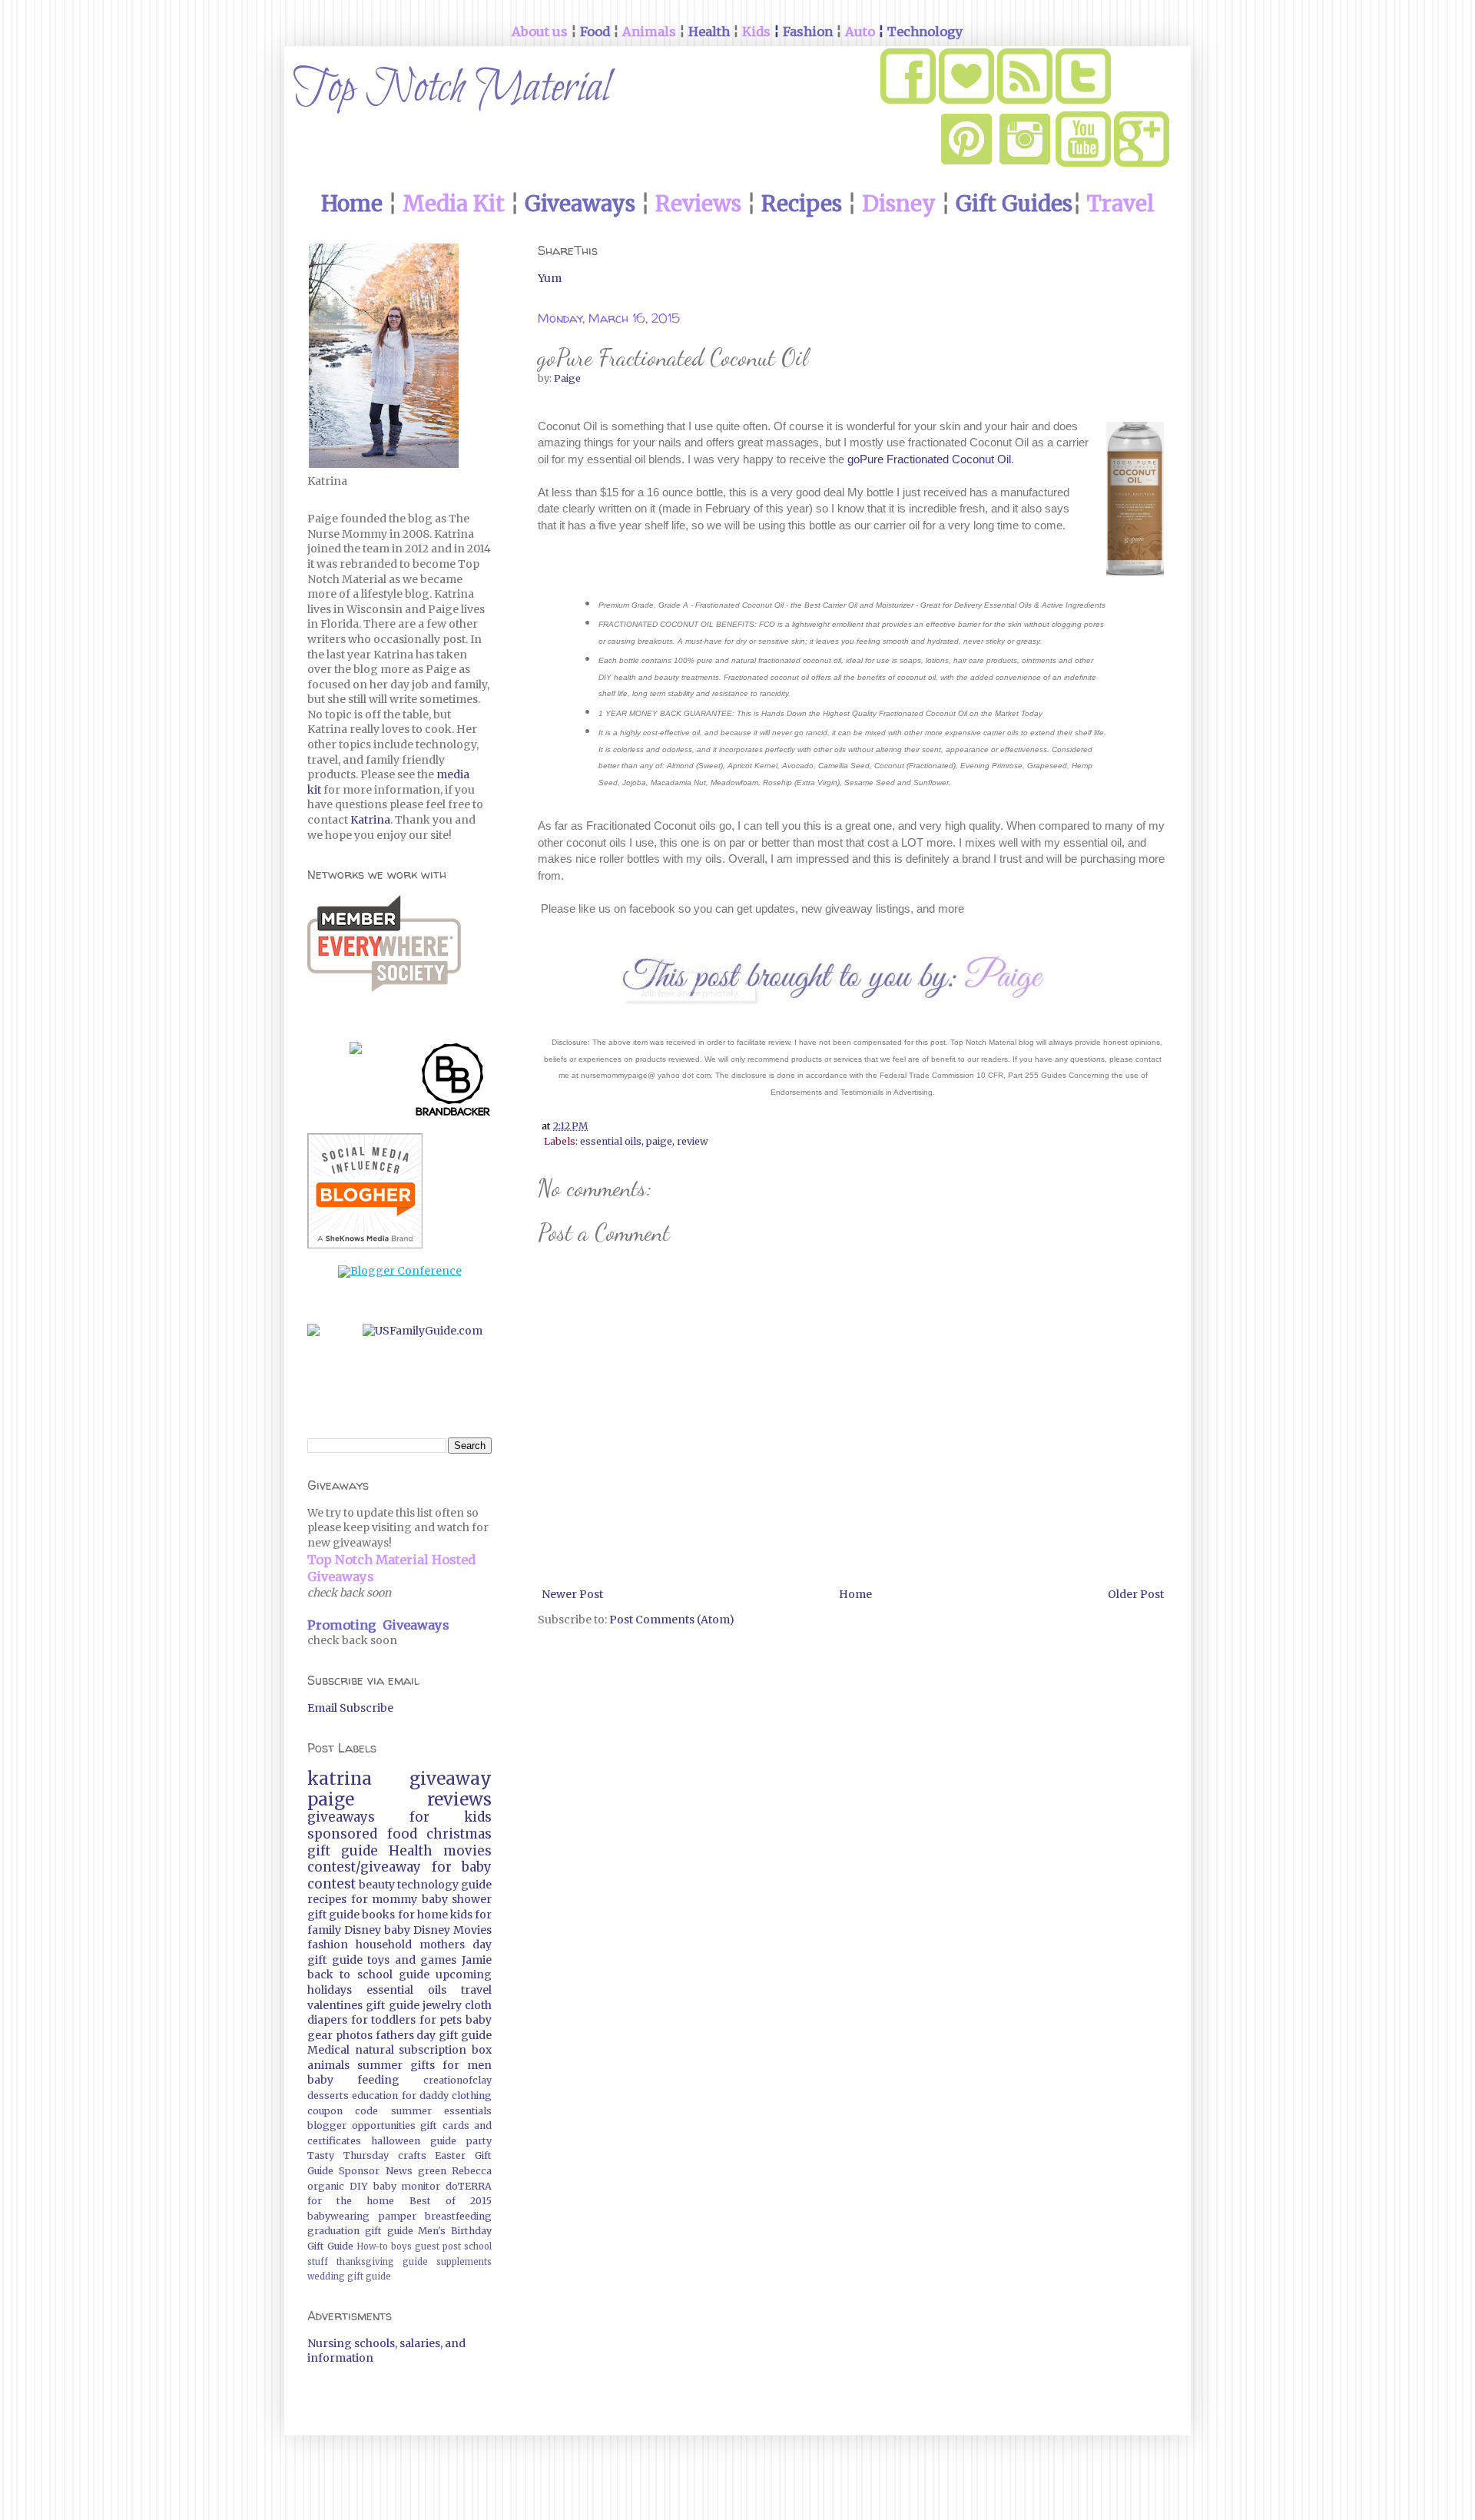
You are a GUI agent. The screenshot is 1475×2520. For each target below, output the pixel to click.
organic (326, 2186)
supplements (464, 2262)
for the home (351, 2201)
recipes (327, 1899)
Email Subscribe (350, 1708)
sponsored (342, 1834)
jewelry (442, 2005)
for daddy (425, 2096)
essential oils (611, 1141)
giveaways (341, 1817)
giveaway (451, 1779)
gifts (423, 2065)
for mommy (384, 1899)
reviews (459, 1799)
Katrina (370, 820)
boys (401, 2246)
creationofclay (457, 2080)
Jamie (477, 1960)
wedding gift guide (349, 2276)
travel (476, 1990)
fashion (328, 1945)
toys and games (412, 1960)
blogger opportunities (361, 2125)
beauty (377, 1885)
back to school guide (368, 1975)
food (402, 1834)
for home (423, 1915)
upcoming (464, 1975)
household (384, 1945)
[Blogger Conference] (400, 1271)
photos (354, 2035)
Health (411, 1851)
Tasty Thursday (348, 2155)
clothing (472, 2096)
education (375, 2096)
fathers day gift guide (434, 2035)
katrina (340, 1779)
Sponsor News (375, 2171)
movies (467, 1851)
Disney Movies (452, 1930)
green (432, 2171)
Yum (550, 278)
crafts (412, 2155)
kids (461, 1915)
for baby (462, 1867)
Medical (328, 2050)
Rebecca (472, 2171)
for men (467, 2065)
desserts (328, 2096)
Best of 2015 (451, 2201)
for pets (441, 2020)
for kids (451, 1817)
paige (659, 1141)
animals (328, 2065)
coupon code (343, 2111)
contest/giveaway (364, 1867)
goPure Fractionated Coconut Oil (929, 459)
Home (855, 1594)
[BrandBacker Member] (453, 1083)
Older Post (1136, 1594)
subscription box (445, 2050)
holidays (330, 1990)
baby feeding (353, 2080)
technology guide (444, 1885)
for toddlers (384, 2020)
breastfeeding (458, 2216)
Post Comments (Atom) (672, 1620)
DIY (359, 2186)
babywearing (338, 2216)
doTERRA (469, 2186)
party (479, 2141)
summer (380, 2065)
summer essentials (441, 2111)
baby (397, 1930)
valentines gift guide (363, 2005)
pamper (398, 2216)
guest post (438, 2246)
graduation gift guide (360, 2231)
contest (331, 1884)
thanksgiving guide (382, 2262)
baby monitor (407, 2186)
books (378, 1915)
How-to (372, 2246)
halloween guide (414, 2141)
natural (375, 2050)
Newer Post (572, 1594)
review (693, 1141)
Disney (363, 1930)
